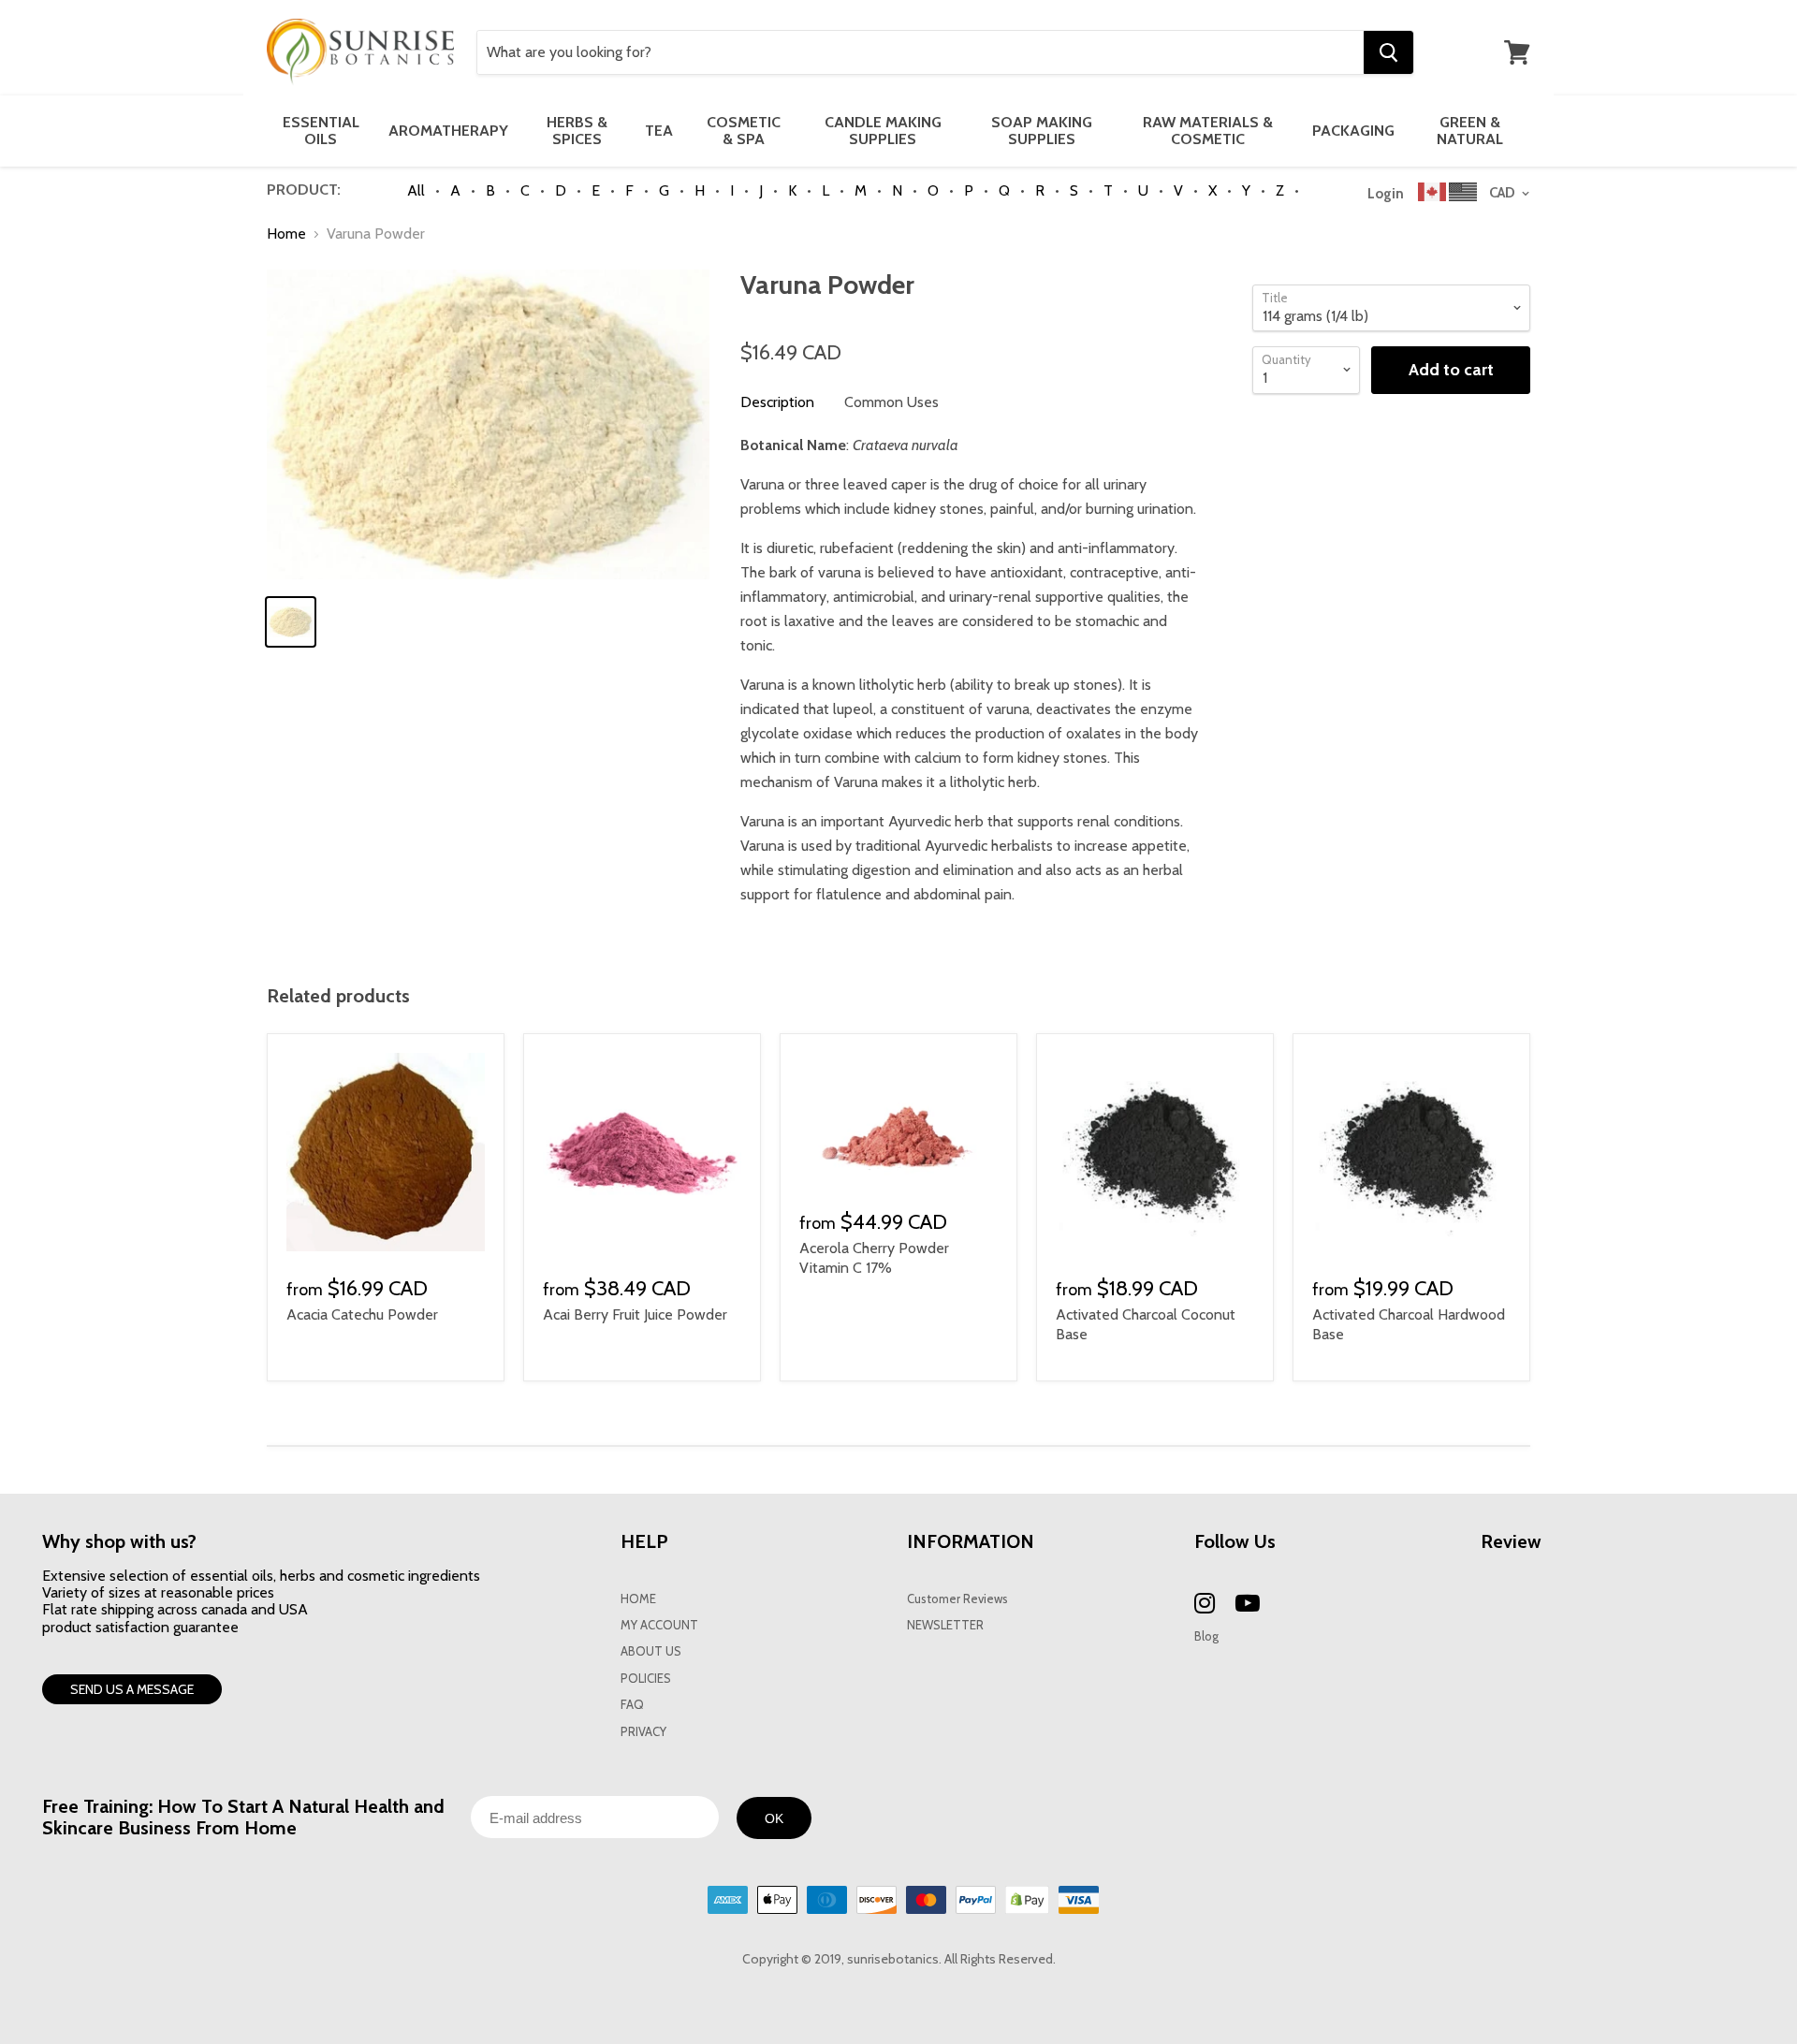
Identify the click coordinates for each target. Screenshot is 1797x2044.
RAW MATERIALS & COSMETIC (1208, 131)
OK (774, 1818)
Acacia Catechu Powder (362, 1314)
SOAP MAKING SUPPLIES (1042, 131)
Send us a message (132, 1689)
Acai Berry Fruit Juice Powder (635, 1314)
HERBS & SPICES (577, 131)
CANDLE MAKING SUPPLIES (883, 131)
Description (777, 402)
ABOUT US (651, 1651)
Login (1386, 194)
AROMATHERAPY (448, 131)
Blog (1206, 1636)
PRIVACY (643, 1732)
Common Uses (891, 402)
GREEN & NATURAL (1470, 131)
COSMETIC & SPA (744, 131)
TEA (659, 131)
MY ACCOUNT (659, 1625)
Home (286, 234)
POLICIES (646, 1679)
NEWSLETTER (945, 1625)
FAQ (632, 1705)
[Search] (1388, 52)
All (416, 190)
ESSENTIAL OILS (321, 131)
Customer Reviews (957, 1599)
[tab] (777, 402)
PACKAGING (1353, 131)
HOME (638, 1599)
